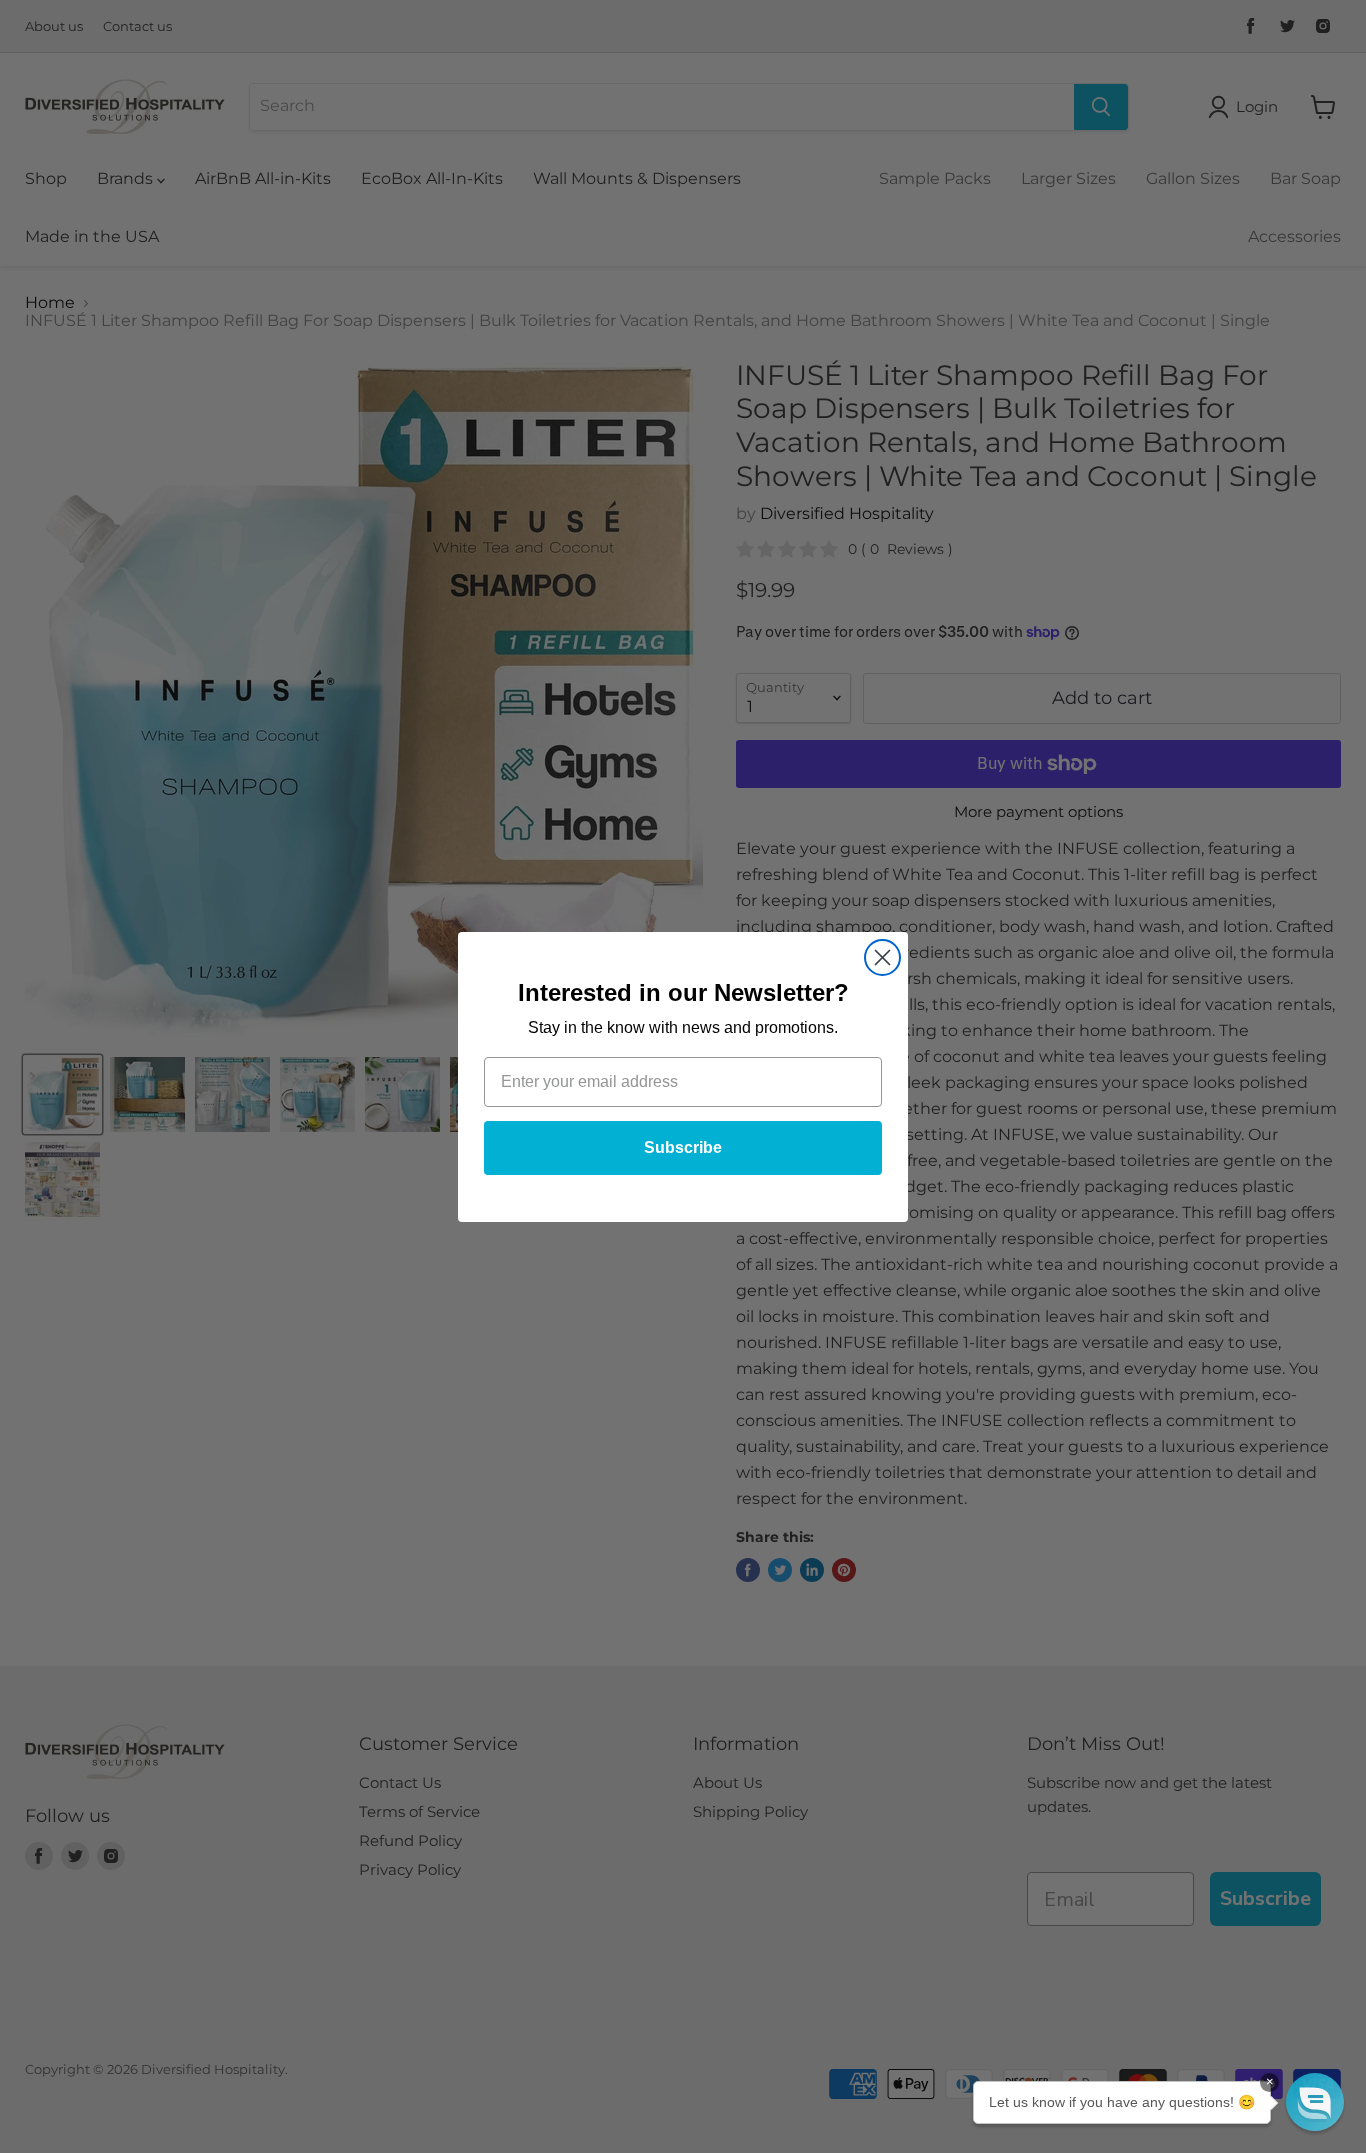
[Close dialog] (882, 957)
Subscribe (683, 1147)
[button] (1315, 2102)
